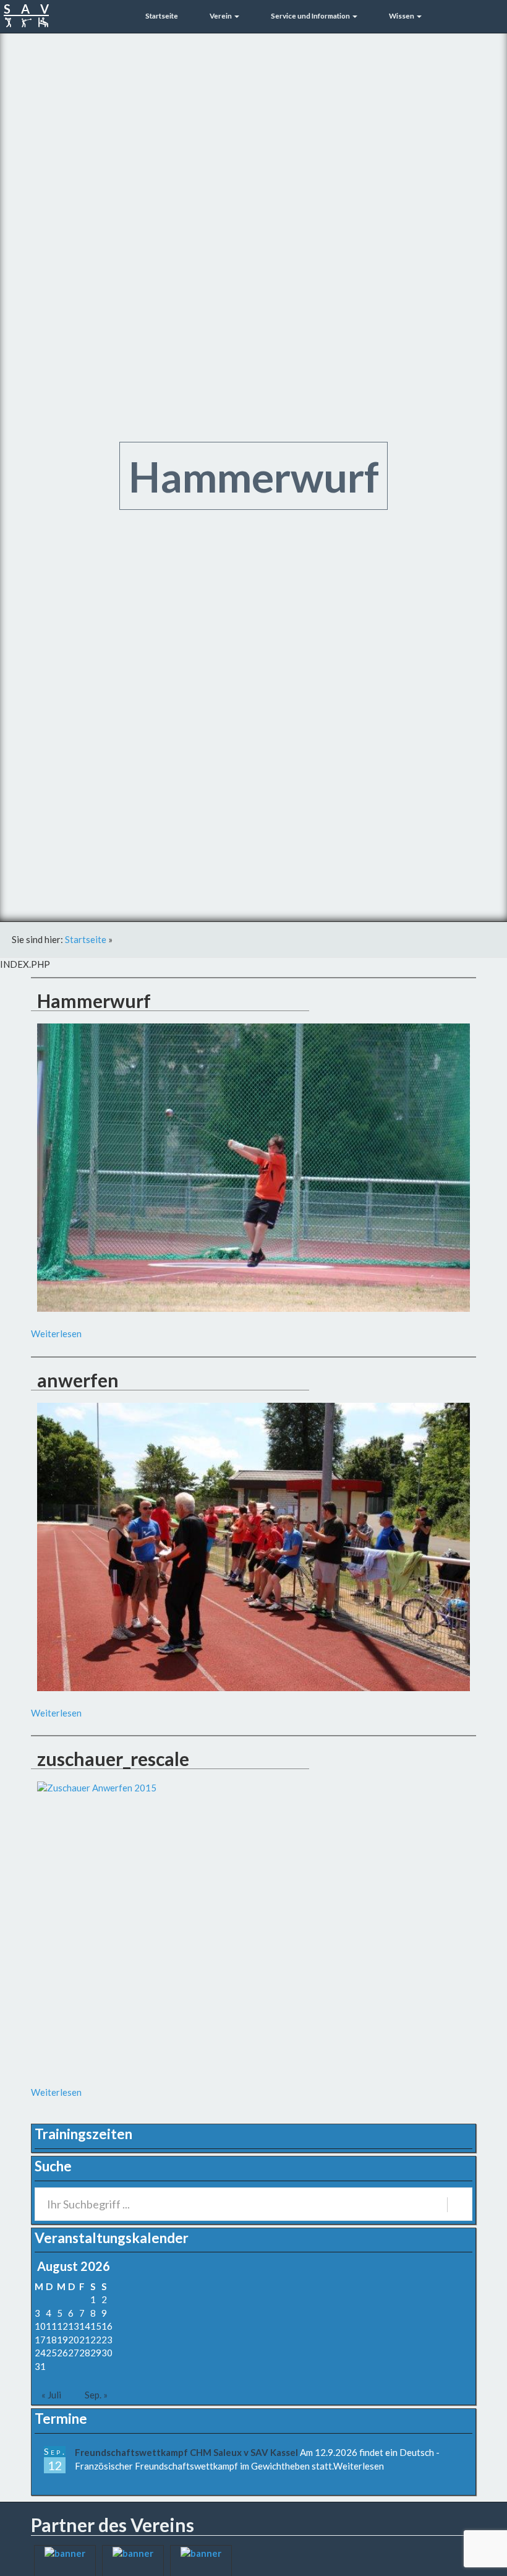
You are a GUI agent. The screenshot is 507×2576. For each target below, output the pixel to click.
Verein (221, 15)
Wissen (402, 15)
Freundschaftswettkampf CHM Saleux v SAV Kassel (186, 2452)
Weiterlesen (56, 1333)
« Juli (51, 2395)
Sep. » (96, 2395)
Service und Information (310, 15)
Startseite (161, 15)
